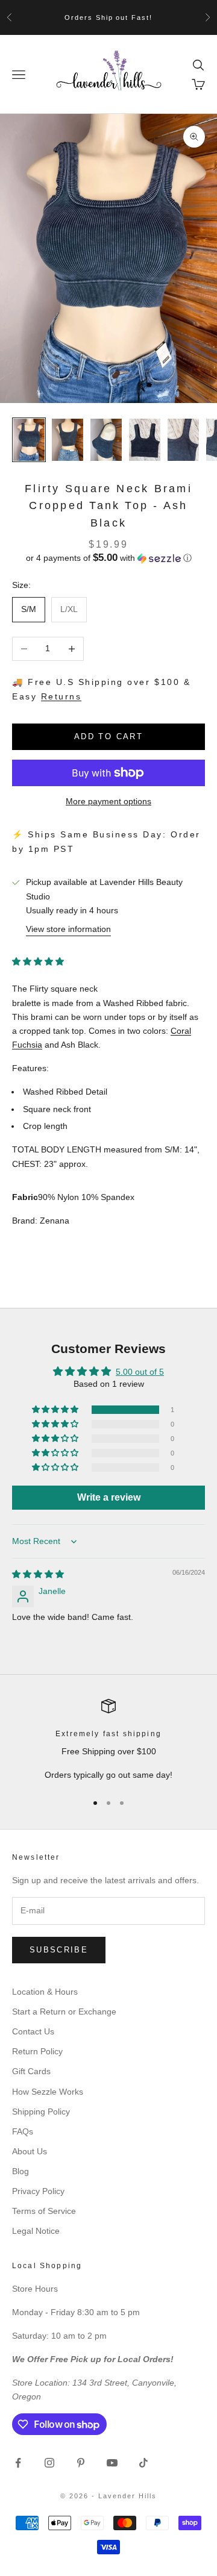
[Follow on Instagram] (49, 2463)
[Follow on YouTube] (112, 2463)
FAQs (23, 2131)
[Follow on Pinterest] (81, 2463)
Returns (61, 696)
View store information (68, 929)
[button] (108, 558)
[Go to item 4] (145, 439)
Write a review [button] (109, 1497)
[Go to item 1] (29, 439)
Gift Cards (31, 2071)
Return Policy (37, 2051)
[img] (38, 1574)
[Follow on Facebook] (18, 2463)
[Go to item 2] (68, 439)
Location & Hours (45, 1992)
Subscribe (59, 1950)
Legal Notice (36, 2231)
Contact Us (33, 2031)
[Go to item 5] (183, 439)
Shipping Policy (41, 2112)
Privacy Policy (38, 2191)
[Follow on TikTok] (143, 2463)
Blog (20, 2171)
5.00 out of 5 (140, 1372)
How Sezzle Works (48, 2092)
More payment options (108, 801)
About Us (30, 2151)
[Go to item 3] (106, 439)
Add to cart (108, 736)
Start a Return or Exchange (64, 2012)
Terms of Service (44, 2211)
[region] (108, 1741)
